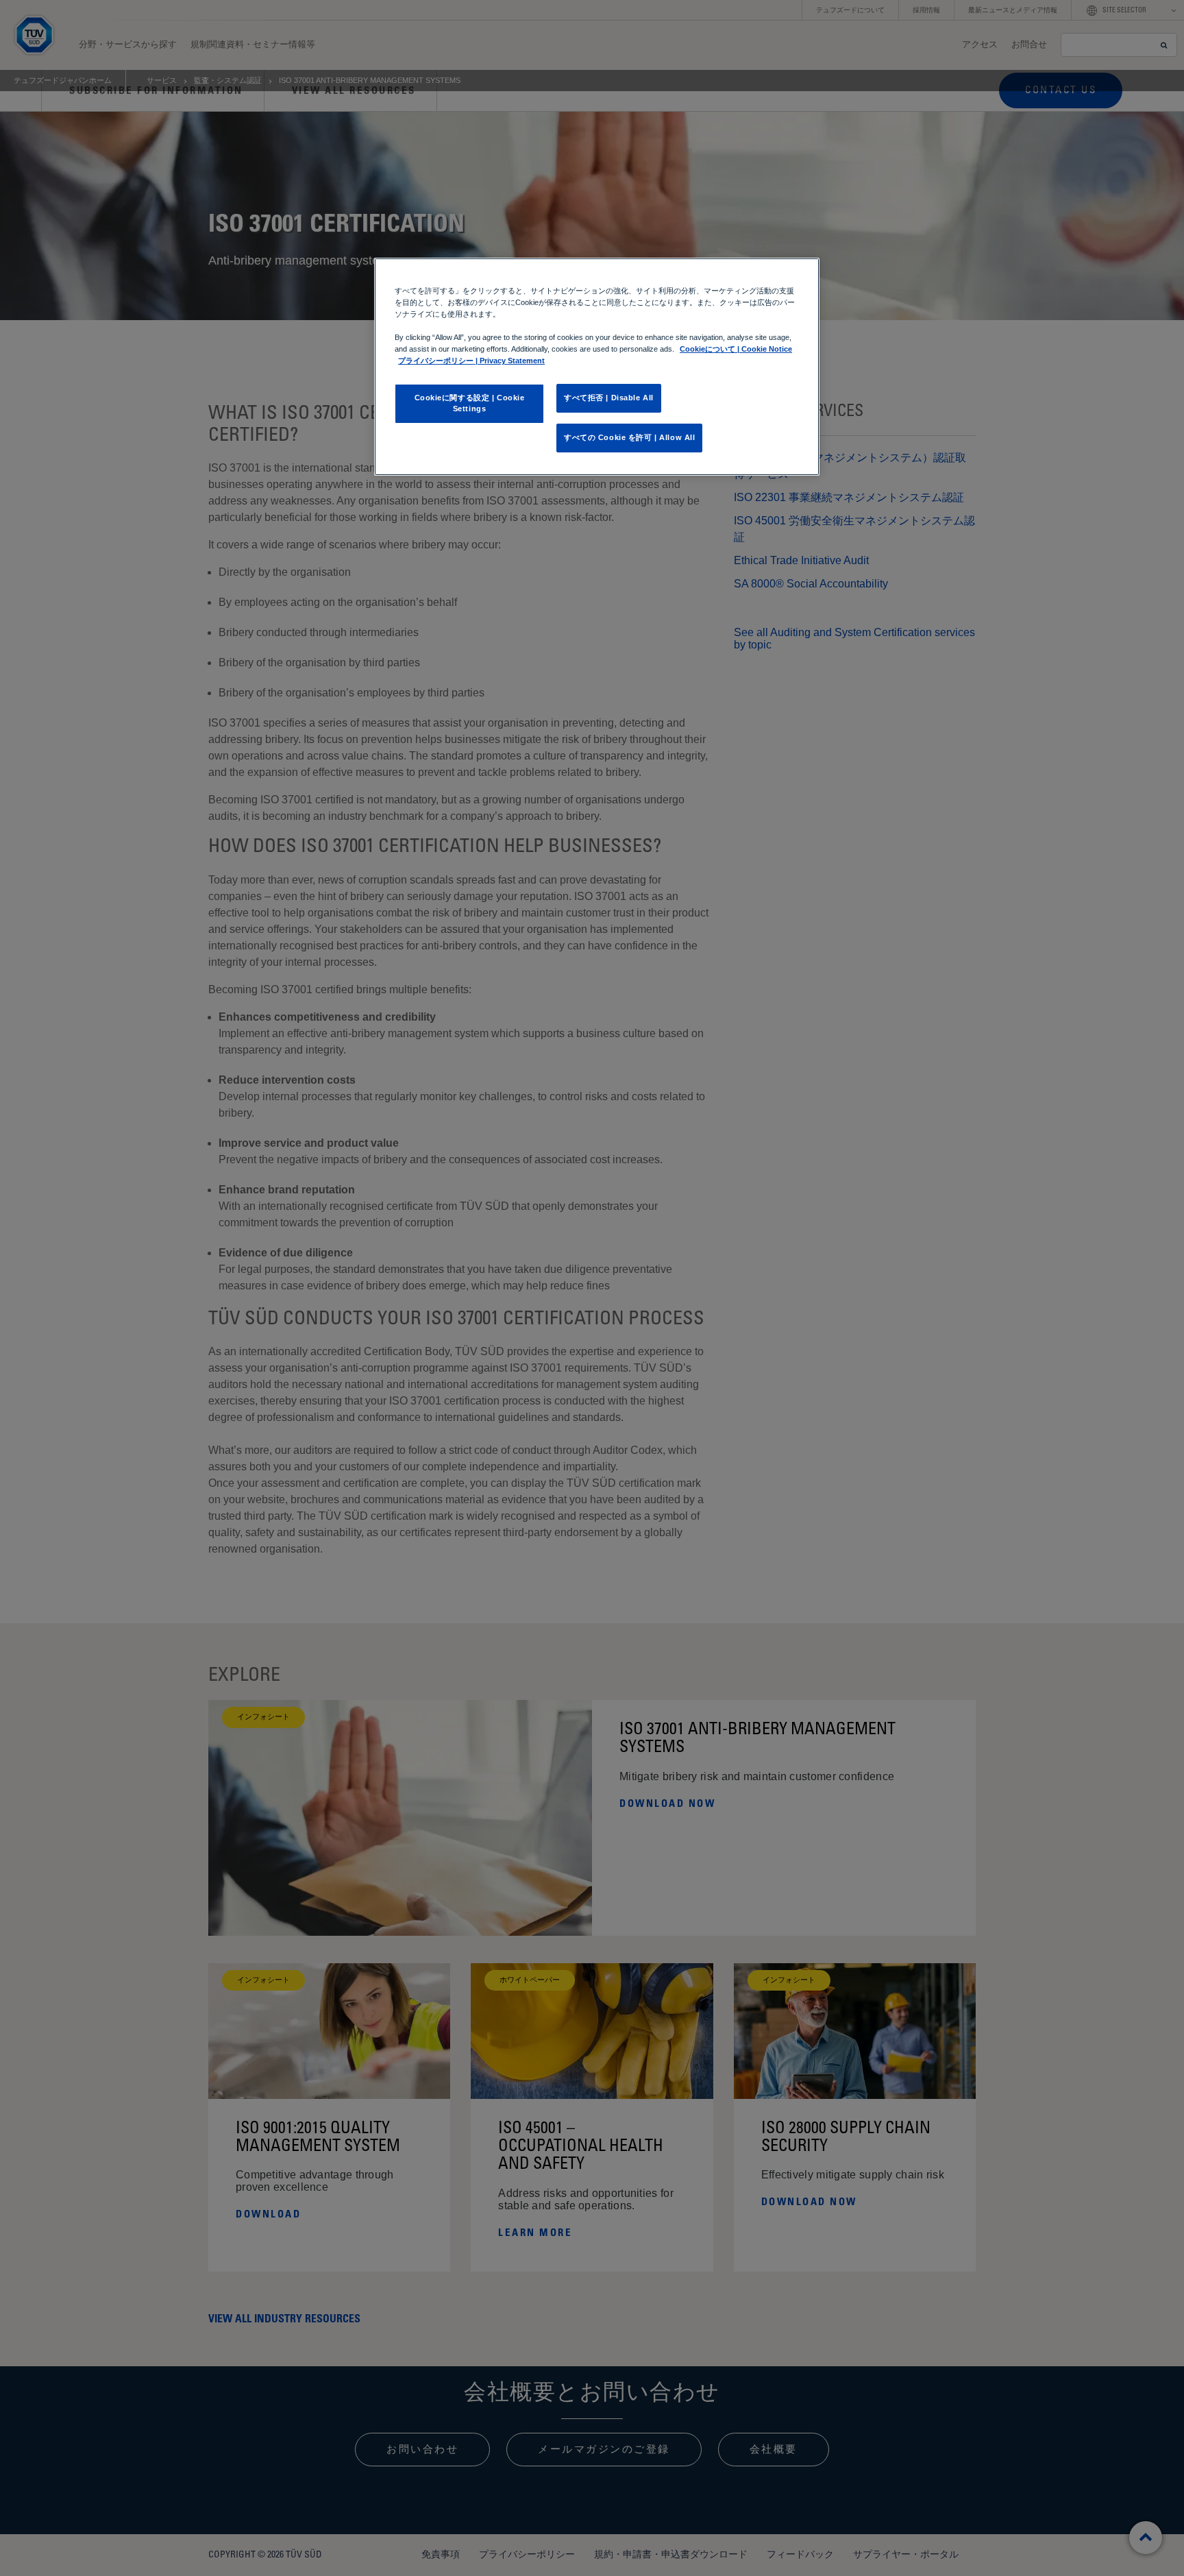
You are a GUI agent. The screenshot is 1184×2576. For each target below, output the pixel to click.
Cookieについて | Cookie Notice (736, 349)
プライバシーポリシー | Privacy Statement (471, 361)
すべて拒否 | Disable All (609, 398)
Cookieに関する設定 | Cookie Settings (470, 403)
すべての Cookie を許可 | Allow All (629, 437)
